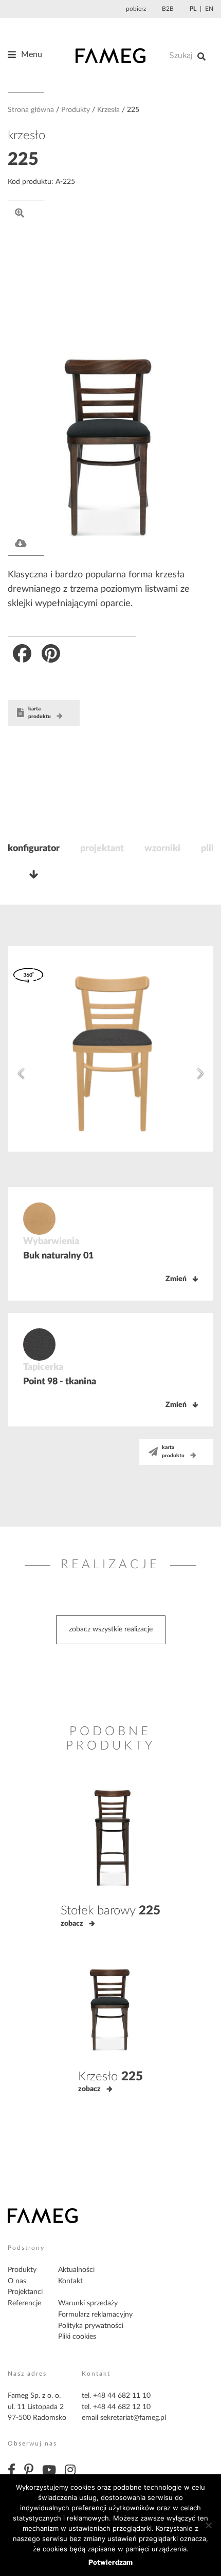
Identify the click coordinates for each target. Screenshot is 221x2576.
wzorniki (162, 849)
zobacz (72, 1924)
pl (193, 9)
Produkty (76, 110)
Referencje (24, 2303)
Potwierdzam (110, 2562)
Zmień (176, 1279)
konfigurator (34, 849)
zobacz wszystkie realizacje (111, 1629)
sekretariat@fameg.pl (133, 2418)
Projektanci (25, 2292)
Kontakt (70, 2281)
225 (23, 160)
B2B (168, 9)
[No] (208, 2525)
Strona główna (31, 110)
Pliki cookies (77, 2337)
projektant (102, 849)
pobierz (136, 9)
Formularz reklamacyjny (95, 2315)
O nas (17, 2281)
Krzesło (110, 2077)
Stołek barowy (110, 1911)
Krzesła (108, 110)
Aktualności (76, 2270)
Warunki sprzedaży (88, 2303)
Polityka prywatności (91, 2326)
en (209, 9)
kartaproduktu (40, 713)
